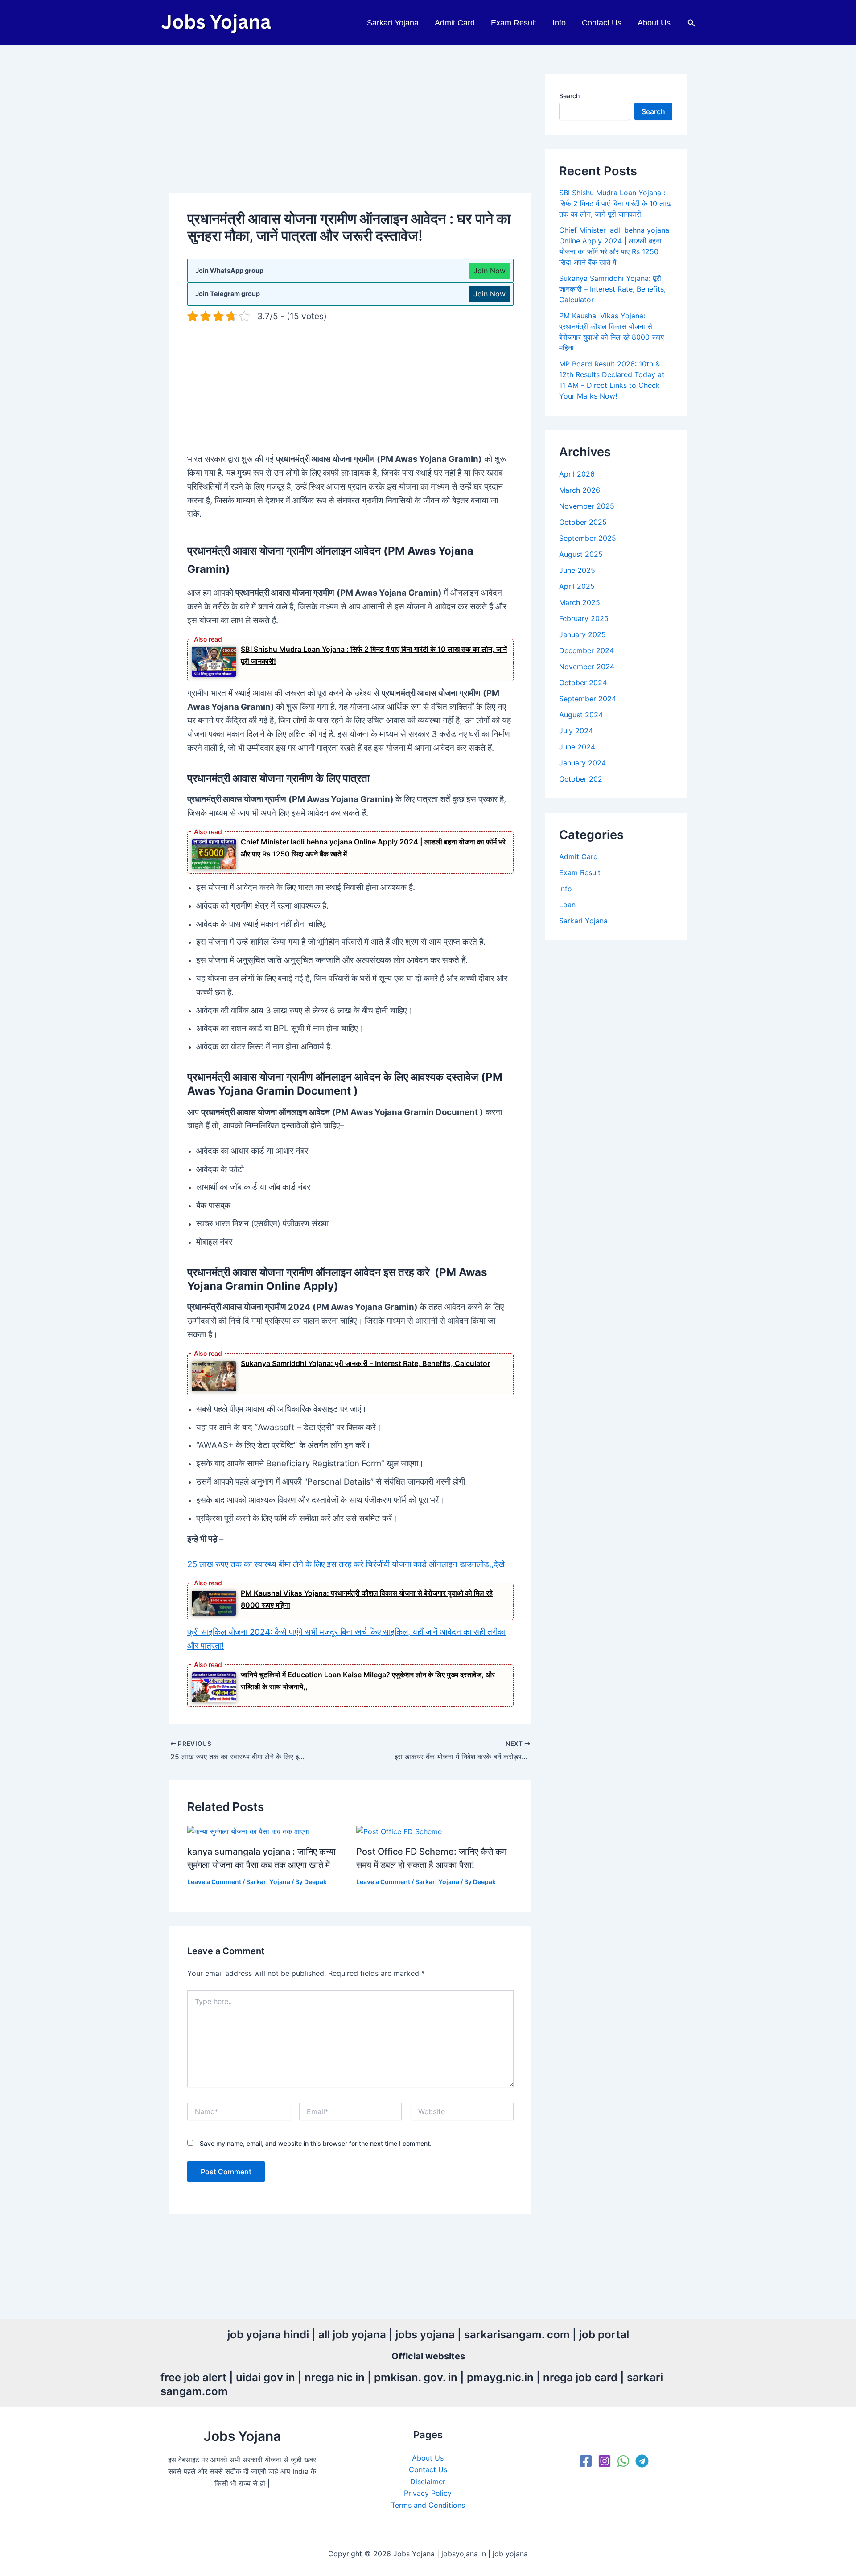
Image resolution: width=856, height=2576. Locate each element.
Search (569, 96)
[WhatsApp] (623, 2461)
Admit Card (455, 23)
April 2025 (577, 586)
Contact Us (602, 23)
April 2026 (577, 474)
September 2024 (588, 699)
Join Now (490, 271)
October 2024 (583, 683)
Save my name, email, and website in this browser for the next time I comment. (316, 2143)
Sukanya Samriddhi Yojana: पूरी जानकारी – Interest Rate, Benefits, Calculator (365, 1363)
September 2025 (588, 538)
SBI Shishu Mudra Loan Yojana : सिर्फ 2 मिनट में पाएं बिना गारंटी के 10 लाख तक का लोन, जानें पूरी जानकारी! (615, 203)
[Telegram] (642, 2461)
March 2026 (580, 490)
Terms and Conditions (428, 2505)
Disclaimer (428, 2481)
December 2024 (586, 650)
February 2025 (584, 618)
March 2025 (580, 602)
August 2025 (581, 554)
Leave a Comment (214, 1882)
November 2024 (587, 667)
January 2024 (582, 763)
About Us (654, 23)
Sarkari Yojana (393, 23)
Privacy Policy (428, 2493)
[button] (691, 23)
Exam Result (514, 23)
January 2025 (582, 634)
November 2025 (587, 506)
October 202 (581, 779)
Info (559, 23)
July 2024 (576, 731)
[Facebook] (586, 2461)
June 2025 (577, 570)
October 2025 (583, 522)
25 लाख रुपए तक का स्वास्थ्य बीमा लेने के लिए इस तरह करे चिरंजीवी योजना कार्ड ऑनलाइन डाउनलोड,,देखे (346, 1564)
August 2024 (581, 715)
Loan (567, 905)
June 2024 (577, 747)
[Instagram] (605, 2461)
